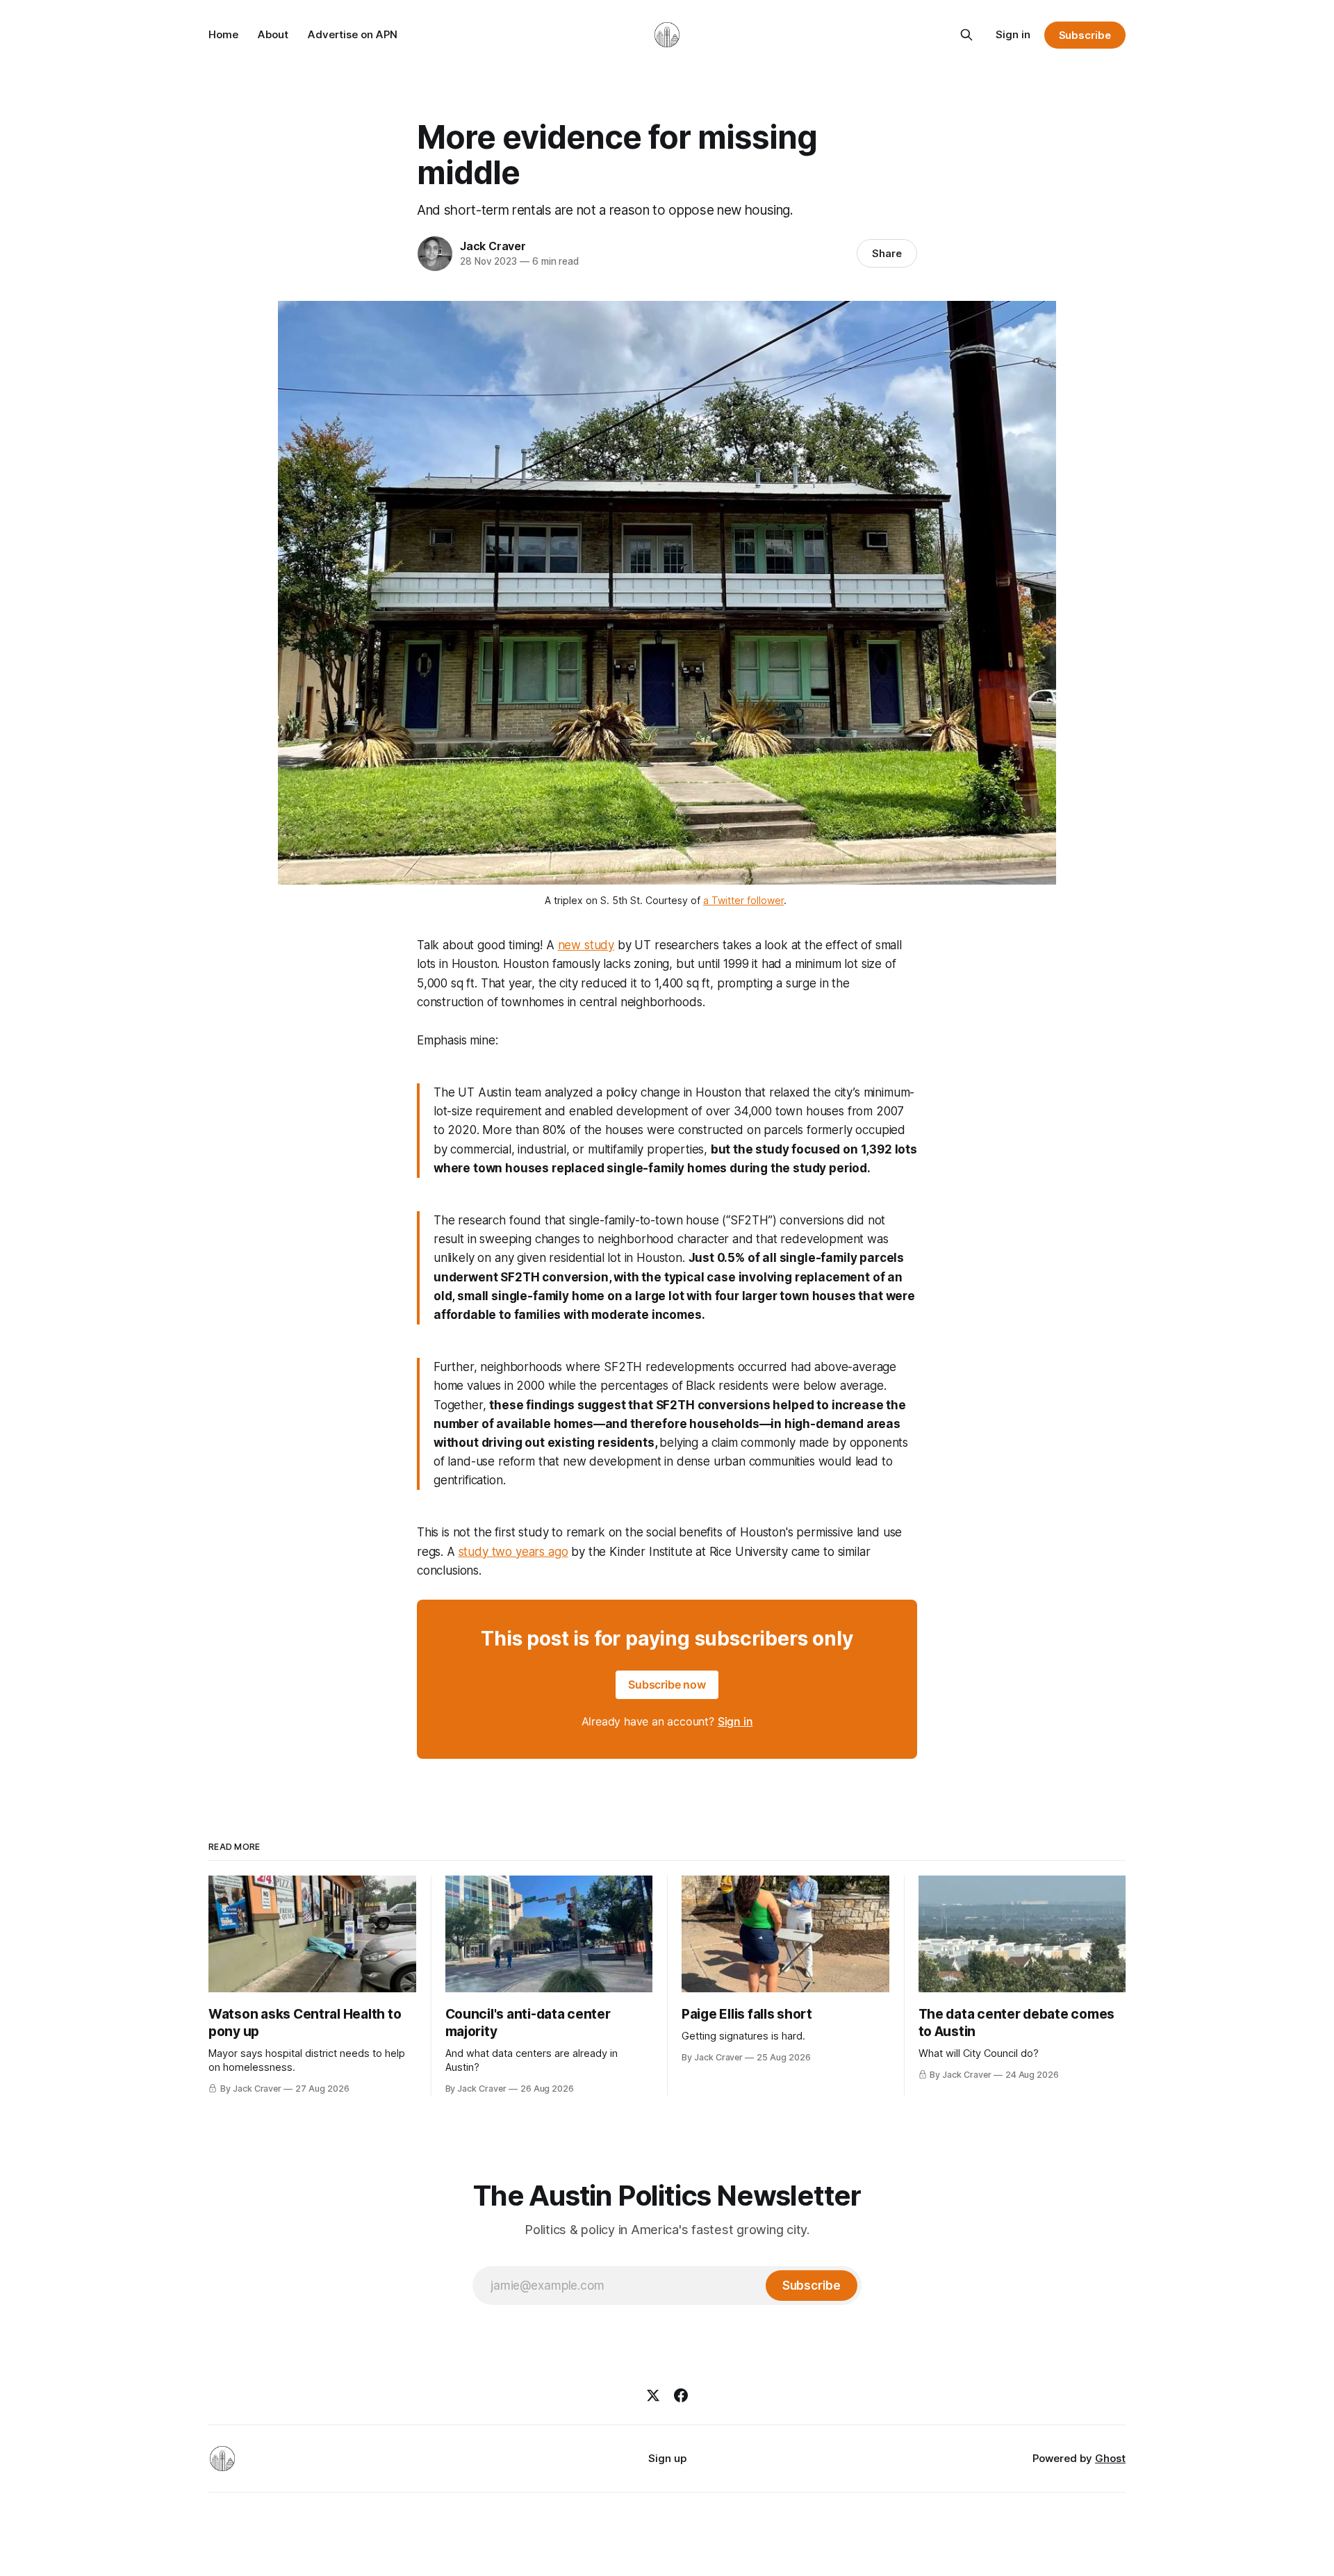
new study (586, 945)
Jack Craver (493, 246)
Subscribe (1085, 35)
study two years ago (513, 1552)
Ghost (1110, 2458)
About (273, 34)
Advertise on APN (353, 34)
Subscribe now (667, 1684)
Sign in (1013, 34)
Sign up (667, 2458)
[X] (653, 2395)
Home (223, 34)
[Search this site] (966, 35)
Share (887, 253)
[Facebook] (681, 2395)
